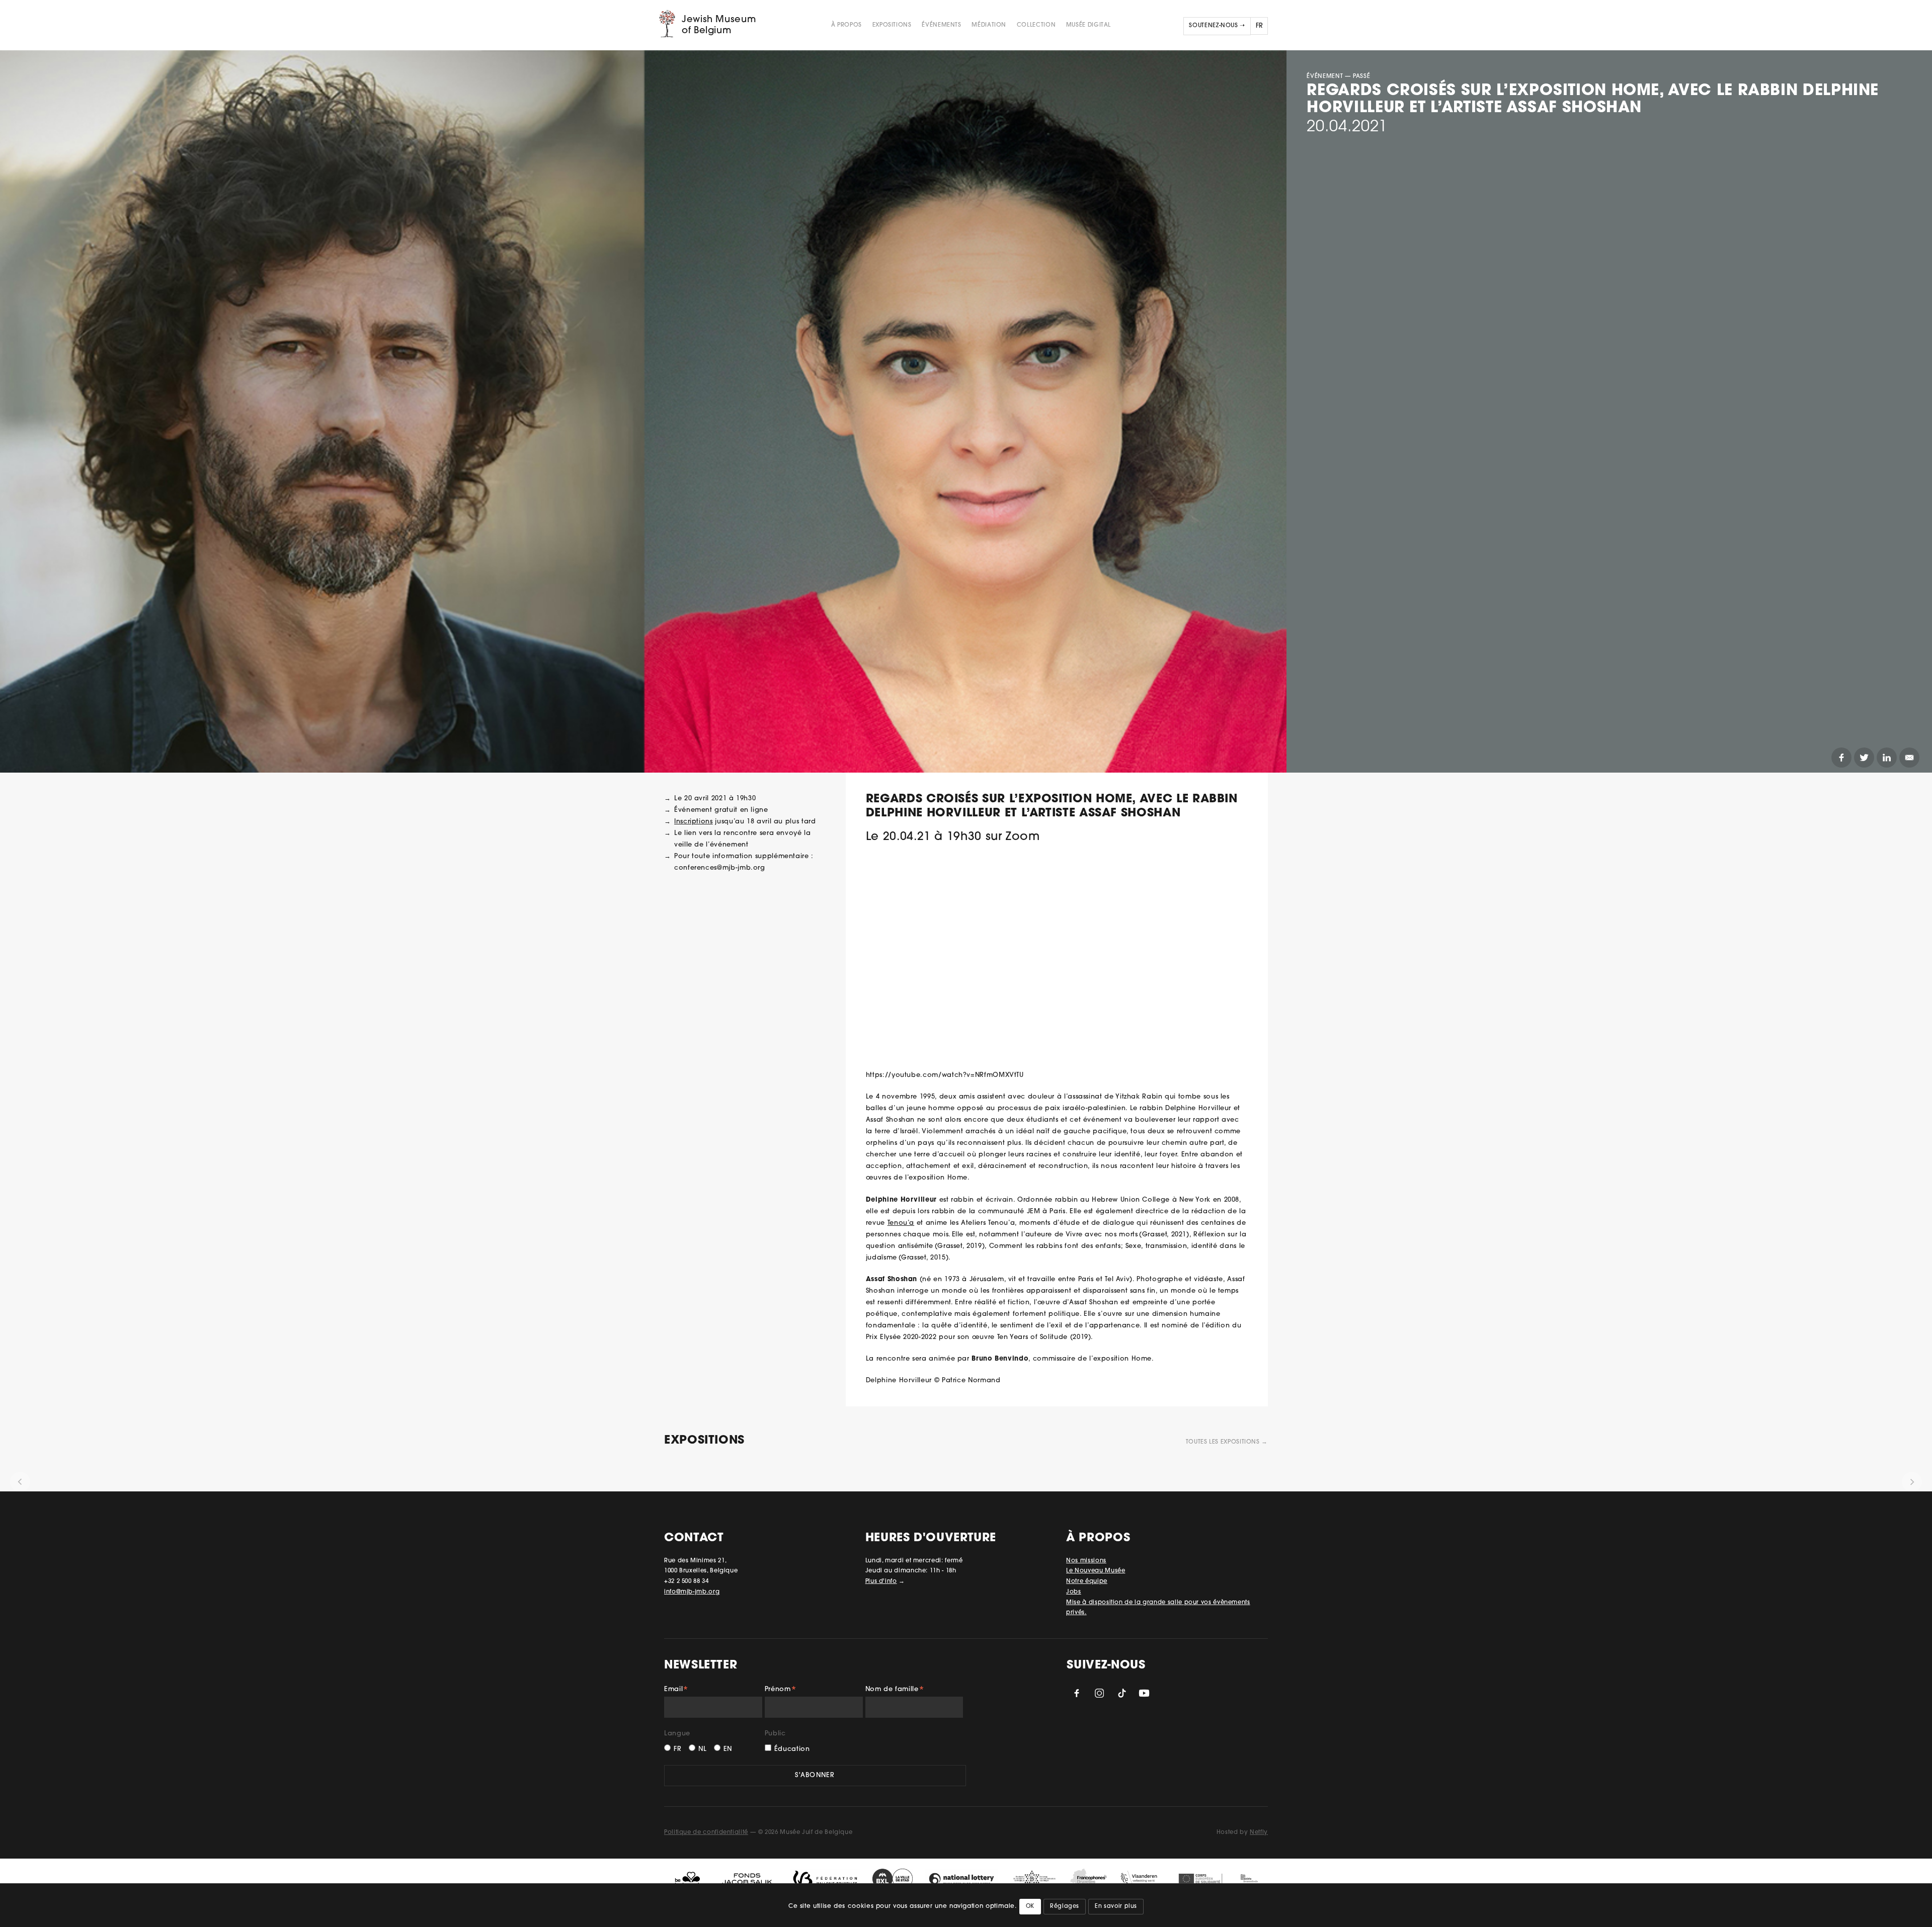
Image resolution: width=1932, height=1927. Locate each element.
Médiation (989, 25)
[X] (1864, 758)
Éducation (792, 1749)
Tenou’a (901, 1223)
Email (676, 1691)
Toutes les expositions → (1227, 1442)
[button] (20, 1482)
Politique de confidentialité (706, 1832)
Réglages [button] (1065, 1907)
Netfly (1259, 1832)
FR (677, 1749)
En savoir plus (1116, 1907)
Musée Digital (1089, 25)
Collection (1036, 25)
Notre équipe (1087, 1581)
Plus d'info (881, 1581)
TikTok (1122, 1693)
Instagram (1099, 1693)
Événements (941, 25)
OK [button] (1030, 1907)
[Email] (1909, 758)
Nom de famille (895, 1691)
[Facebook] (1841, 758)
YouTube (1144, 1693)
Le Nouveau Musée (1096, 1571)
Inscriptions (694, 822)
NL (702, 1749)
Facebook (1077, 1693)
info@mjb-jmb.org (692, 1592)
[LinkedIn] (1887, 758)
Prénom (781, 1691)
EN (728, 1749)
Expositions (892, 25)
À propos (847, 25)
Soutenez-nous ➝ (1217, 26)
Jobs (1074, 1592)
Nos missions (1086, 1561)
